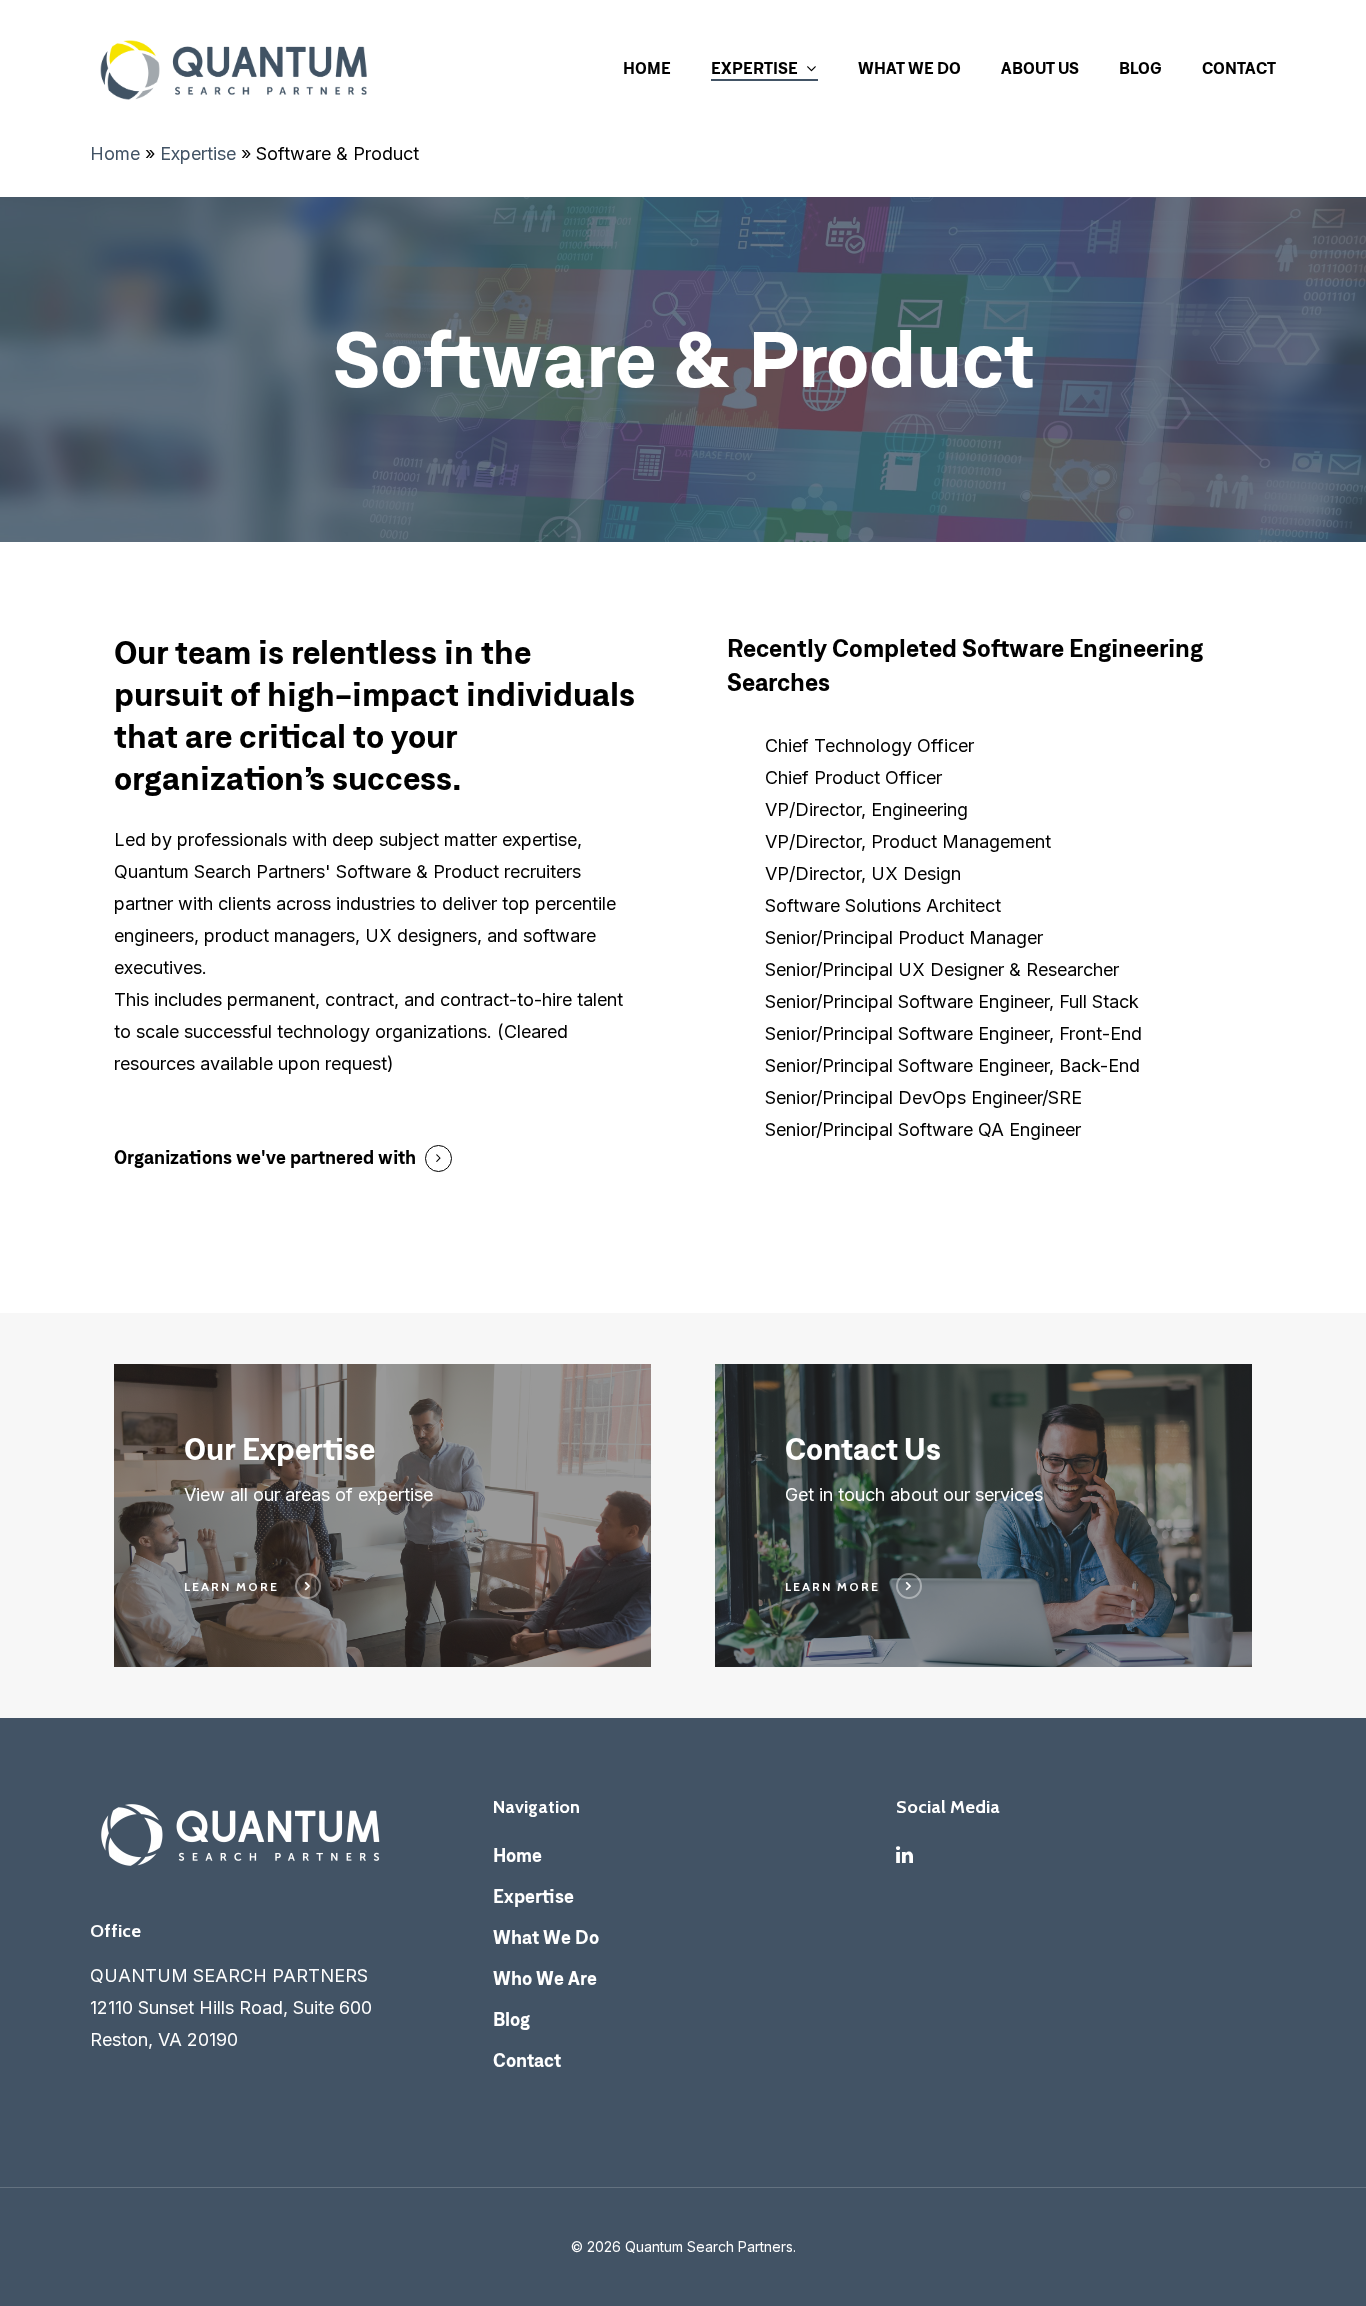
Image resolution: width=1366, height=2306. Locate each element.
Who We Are (545, 1980)
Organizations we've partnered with (265, 1159)
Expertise (754, 69)
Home (647, 69)
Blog (1140, 69)
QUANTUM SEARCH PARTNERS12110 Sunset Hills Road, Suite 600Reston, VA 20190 (231, 2007)
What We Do (909, 69)
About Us (1040, 69)
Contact (1239, 69)
